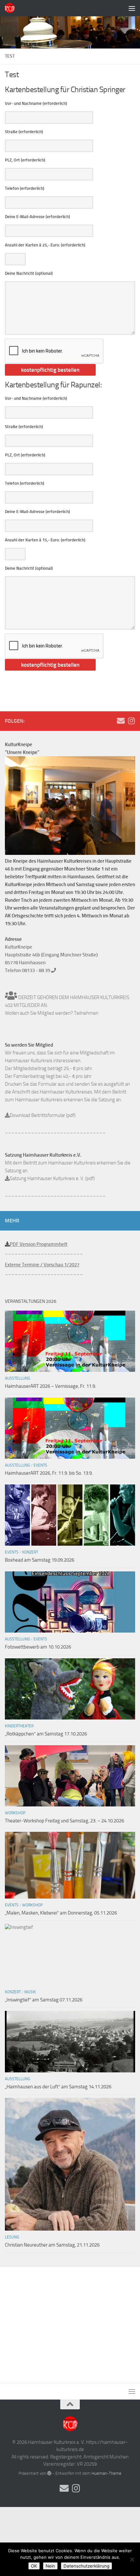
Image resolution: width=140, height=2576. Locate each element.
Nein (50, 2566)
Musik (30, 1992)
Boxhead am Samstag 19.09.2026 (40, 1560)
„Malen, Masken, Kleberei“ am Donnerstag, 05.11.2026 (61, 1913)
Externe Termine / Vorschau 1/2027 (42, 1265)
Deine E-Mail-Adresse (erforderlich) (37, 217)
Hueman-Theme (106, 2473)
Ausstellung (17, 1378)
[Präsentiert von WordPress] (49, 2473)
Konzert (30, 1552)
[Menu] (132, 8)
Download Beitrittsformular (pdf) (43, 1115)
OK (34, 2566)
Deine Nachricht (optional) (29, 273)
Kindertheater (19, 1726)
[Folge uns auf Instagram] (131, 721)
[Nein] (132, 2559)
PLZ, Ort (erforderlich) (25, 160)
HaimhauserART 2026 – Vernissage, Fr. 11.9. (50, 1386)
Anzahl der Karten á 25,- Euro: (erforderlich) (45, 245)
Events (40, 1465)
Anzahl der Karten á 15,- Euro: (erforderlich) (45, 540)
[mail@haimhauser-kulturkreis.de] (121, 721)
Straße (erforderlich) (24, 132)
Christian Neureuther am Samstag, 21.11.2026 (52, 2245)
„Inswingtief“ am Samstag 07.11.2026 (44, 2000)
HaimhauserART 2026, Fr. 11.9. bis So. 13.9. (49, 1473)
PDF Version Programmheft (39, 1244)
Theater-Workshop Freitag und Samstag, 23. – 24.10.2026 (64, 1821)
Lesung (12, 2237)
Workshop (15, 1813)
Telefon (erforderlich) (25, 188)
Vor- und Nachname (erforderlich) (36, 103)
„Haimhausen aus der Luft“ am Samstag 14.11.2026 (58, 2087)
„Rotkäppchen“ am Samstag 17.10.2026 (46, 1734)
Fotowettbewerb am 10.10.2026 (38, 1647)
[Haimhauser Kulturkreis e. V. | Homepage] (11, 8)
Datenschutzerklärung (86, 2566)
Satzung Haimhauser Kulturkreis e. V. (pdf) (52, 1178)
